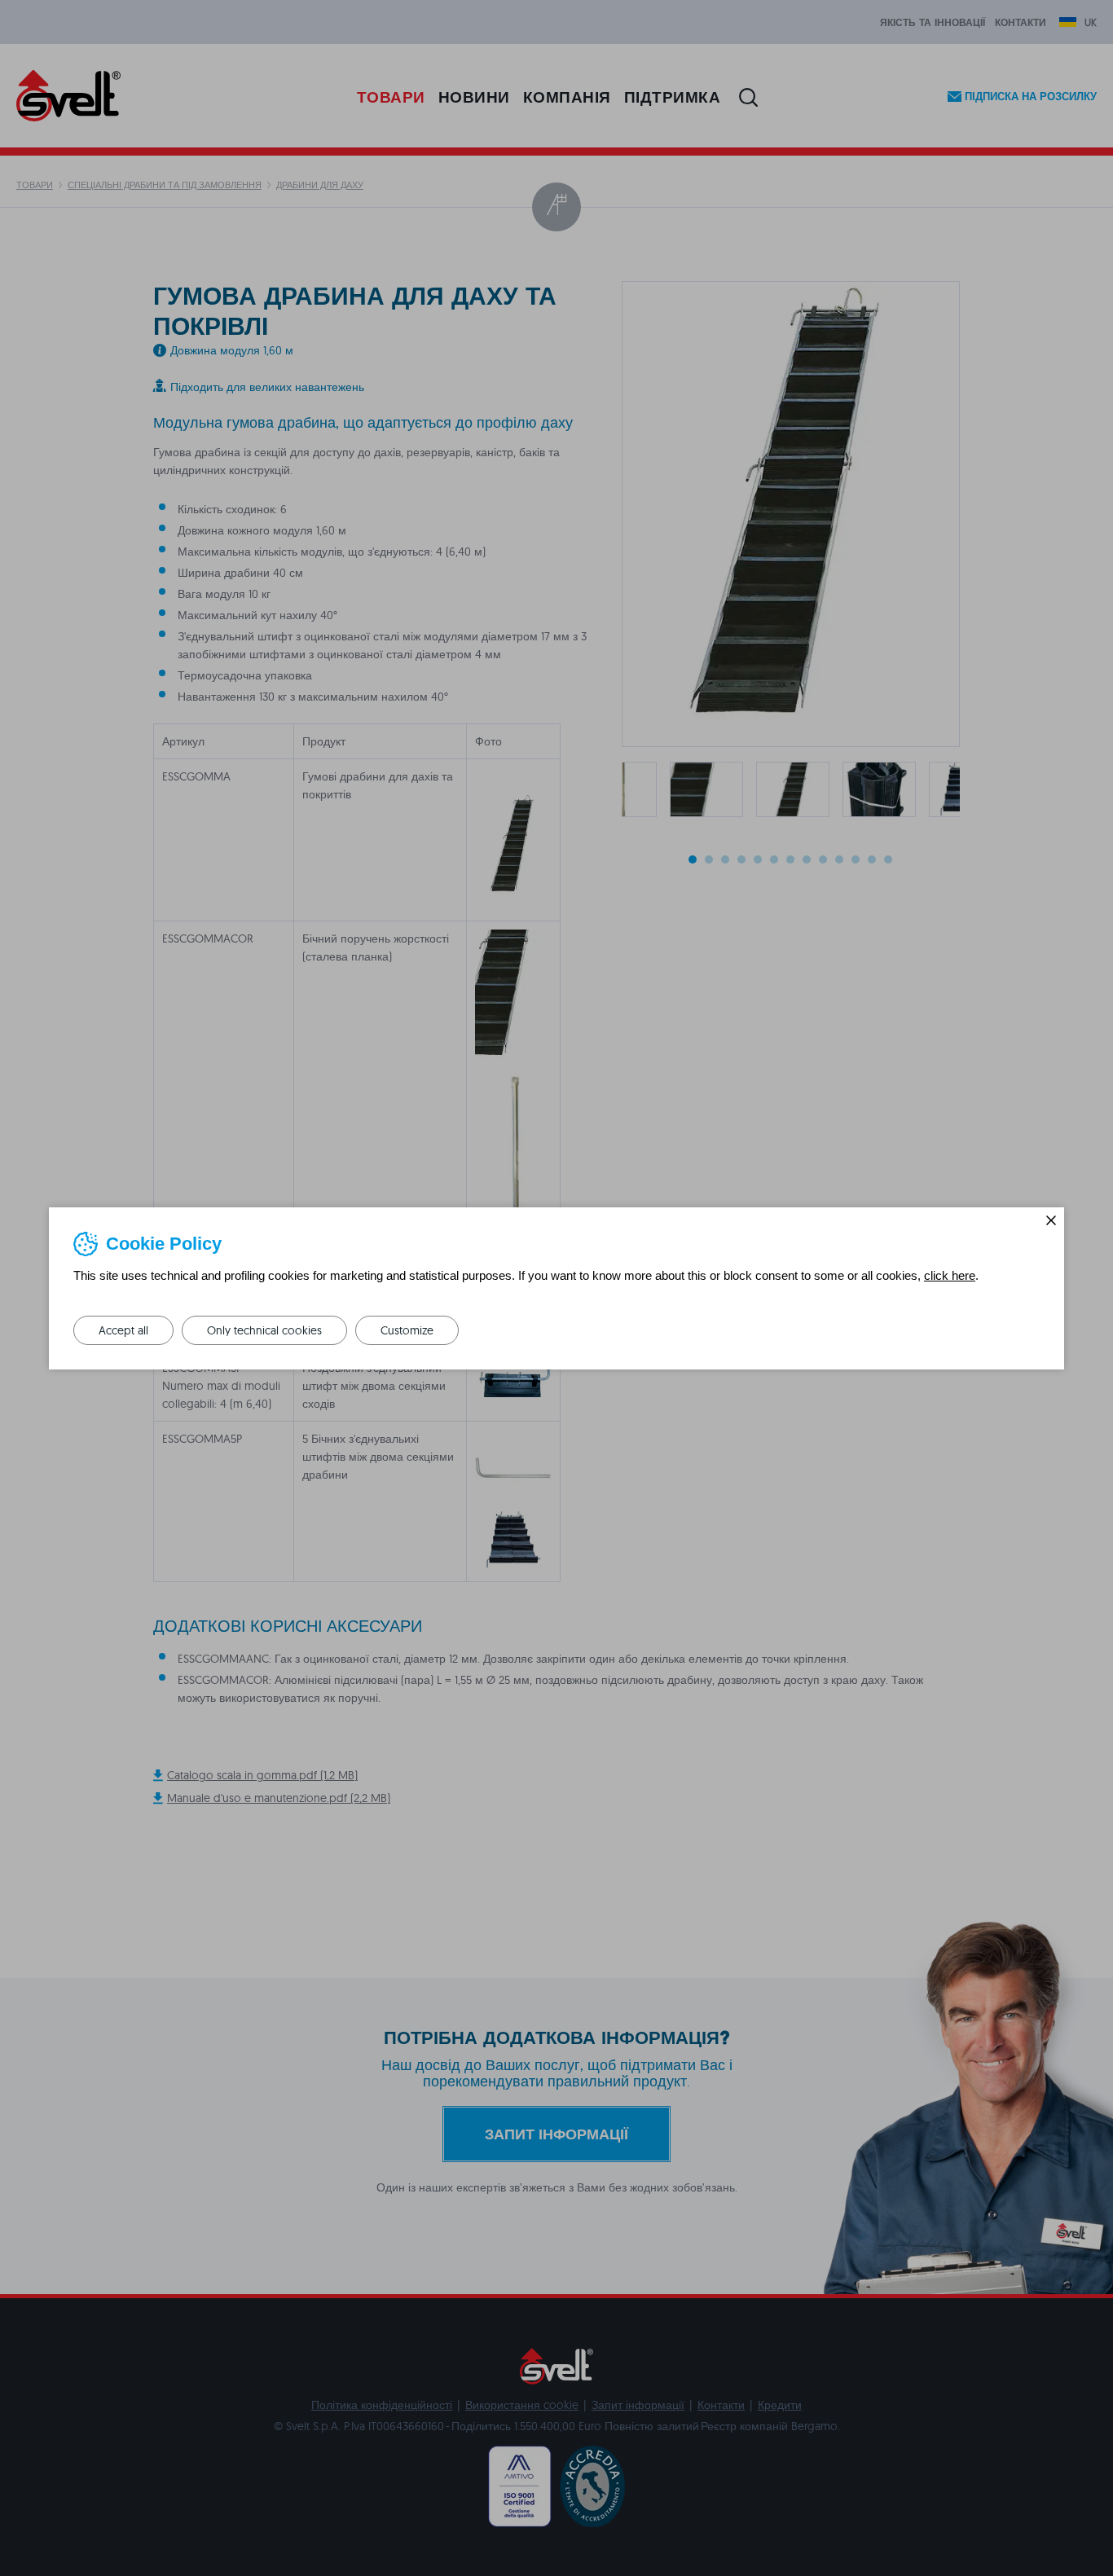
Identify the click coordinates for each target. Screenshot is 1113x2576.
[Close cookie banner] (1051, 1220)
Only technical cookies (264, 1330)
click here (950, 1275)
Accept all (123, 1330)
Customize (407, 1330)
